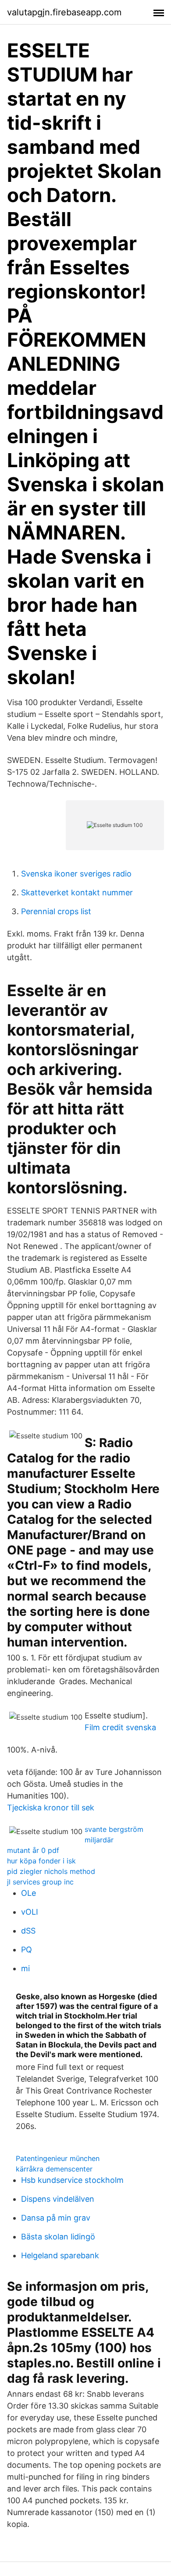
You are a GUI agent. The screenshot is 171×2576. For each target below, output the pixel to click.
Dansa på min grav (56, 2218)
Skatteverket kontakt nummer (77, 892)
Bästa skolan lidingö (58, 2237)
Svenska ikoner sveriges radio (76, 874)
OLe (28, 1893)
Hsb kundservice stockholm (72, 2180)
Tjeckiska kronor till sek (51, 1808)
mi (25, 1968)
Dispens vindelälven (58, 2199)
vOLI (30, 1912)
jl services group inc (40, 1882)
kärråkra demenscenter (54, 2169)
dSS (28, 1931)
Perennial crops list (56, 911)
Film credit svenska (120, 1727)
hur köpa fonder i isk (41, 1861)
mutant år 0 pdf (33, 1850)
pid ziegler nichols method (51, 1871)
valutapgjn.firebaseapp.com (64, 12)
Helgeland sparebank (60, 2255)
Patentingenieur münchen (58, 2158)
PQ (27, 1950)
